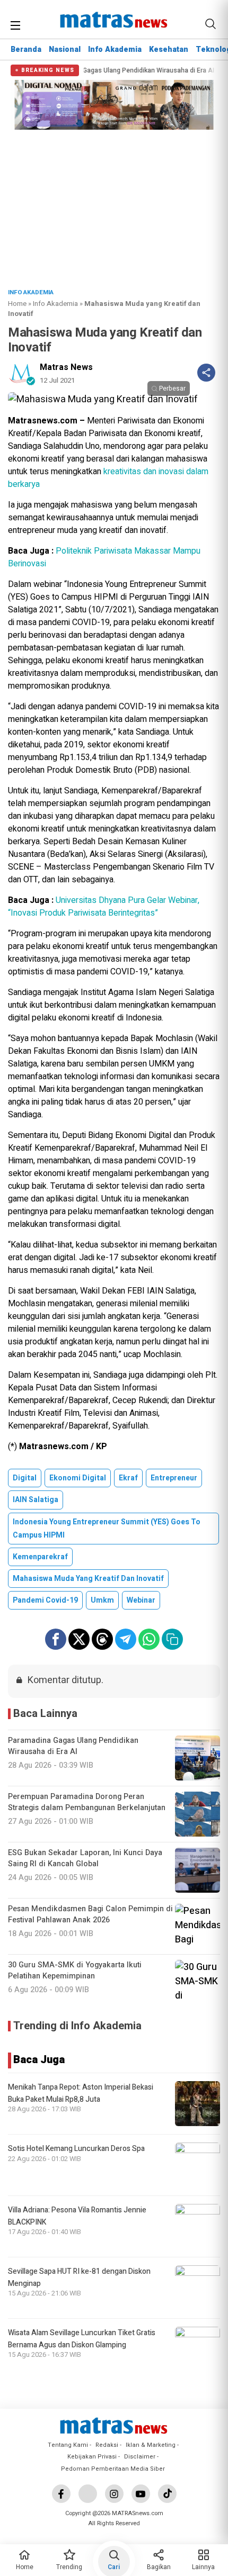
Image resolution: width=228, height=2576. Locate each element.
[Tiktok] (167, 2494)
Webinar (141, 1600)
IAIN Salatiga (36, 1500)
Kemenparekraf (40, 1557)
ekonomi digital (78, 1478)
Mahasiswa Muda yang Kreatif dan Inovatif (88, 1579)
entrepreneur (174, 1478)
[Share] (206, 373)
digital (25, 1478)
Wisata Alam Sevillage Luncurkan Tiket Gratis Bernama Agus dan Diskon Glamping (82, 2339)
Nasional (65, 49)
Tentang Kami (68, 2445)
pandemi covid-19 (45, 1600)
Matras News (66, 367)
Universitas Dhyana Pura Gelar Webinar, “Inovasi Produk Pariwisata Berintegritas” (104, 907)
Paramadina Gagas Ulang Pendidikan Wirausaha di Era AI (93, 71)
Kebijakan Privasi (92, 2457)
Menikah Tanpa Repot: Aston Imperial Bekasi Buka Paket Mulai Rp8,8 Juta (81, 2093)
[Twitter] (88, 2494)
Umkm (102, 1600)
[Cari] (211, 24)
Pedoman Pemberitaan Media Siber (113, 2469)
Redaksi (107, 2445)
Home (17, 304)
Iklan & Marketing (151, 2445)
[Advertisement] (114, 206)
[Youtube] (141, 2494)
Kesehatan (169, 49)
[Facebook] (61, 2494)
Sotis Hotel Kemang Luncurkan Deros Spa (76, 2149)
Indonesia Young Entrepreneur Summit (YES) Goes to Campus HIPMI (107, 1529)
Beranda (26, 49)
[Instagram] (114, 2494)
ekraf (128, 1478)
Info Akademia (115, 49)
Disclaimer (140, 2457)
